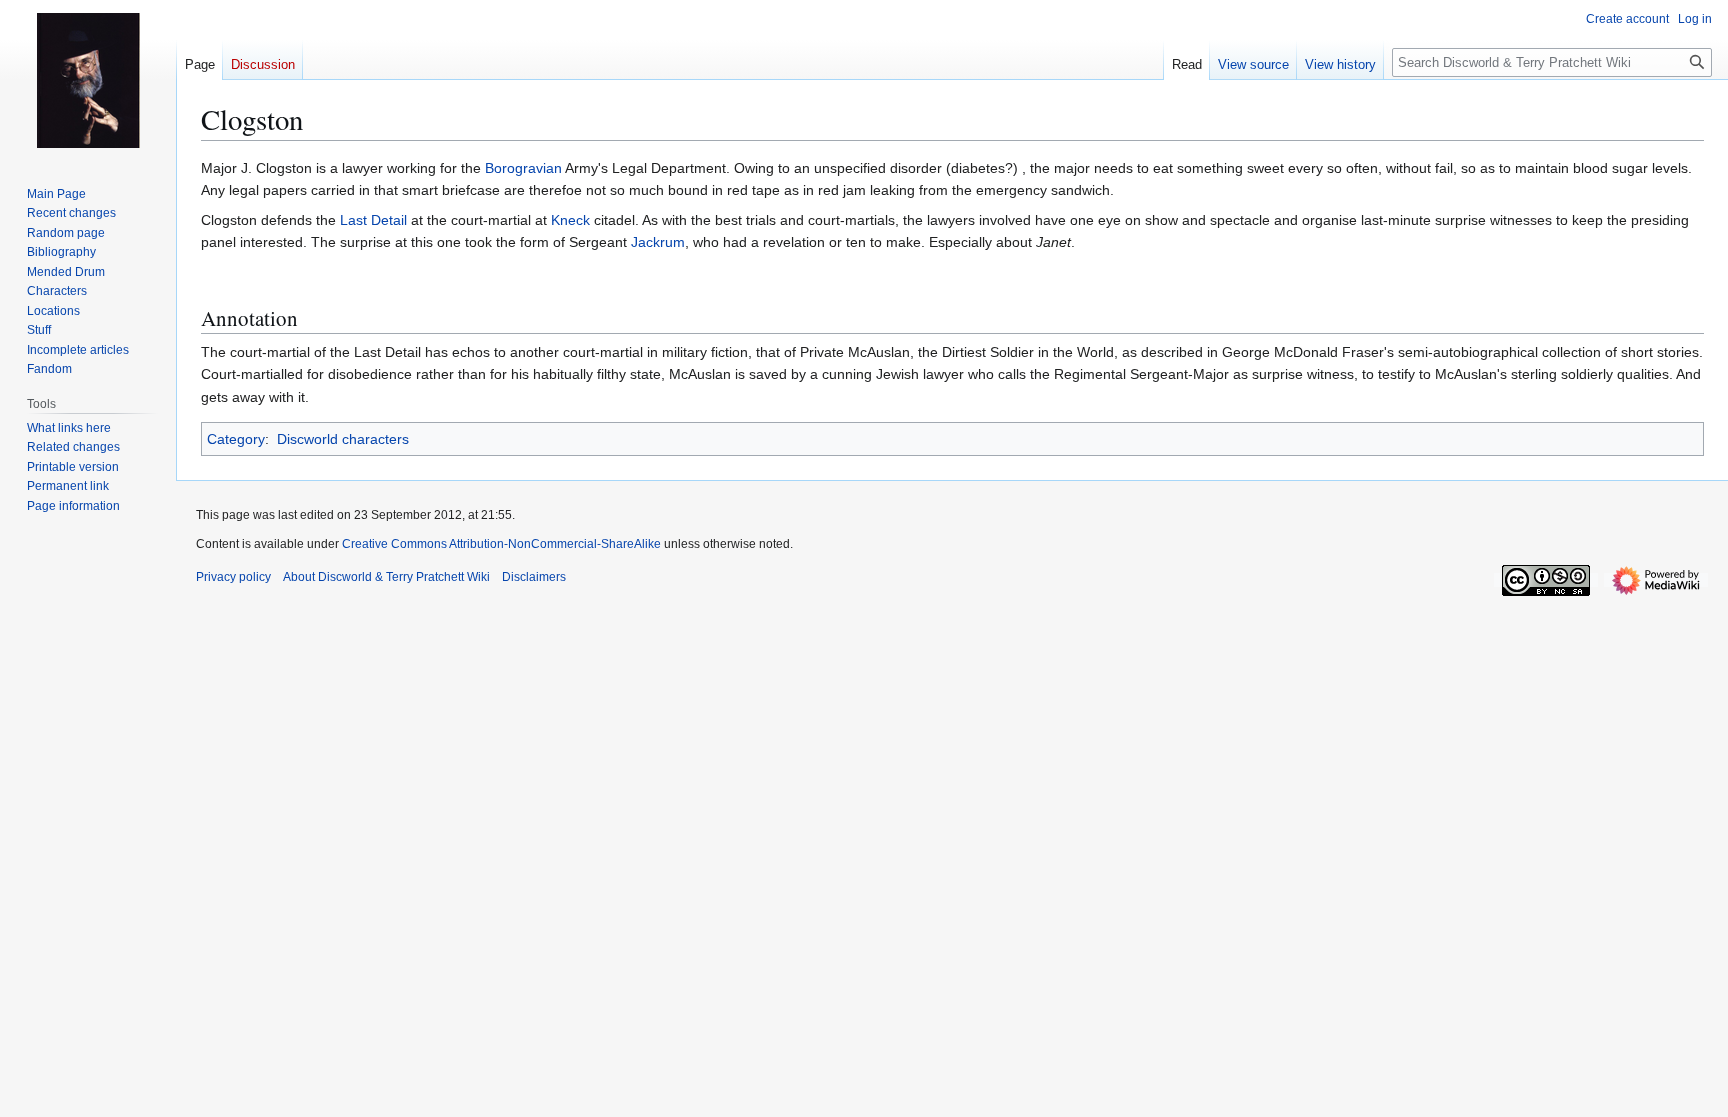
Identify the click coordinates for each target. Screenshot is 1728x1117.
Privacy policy (233, 577)
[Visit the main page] (88, 80)
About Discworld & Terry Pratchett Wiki (386, 577)
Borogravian (523, 168)
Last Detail (373, 220)
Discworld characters (343, 439)
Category (236, 439)
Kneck (570, 220)
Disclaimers (534, 577)
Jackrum (658, 242)
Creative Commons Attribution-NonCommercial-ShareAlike (501, 544)
